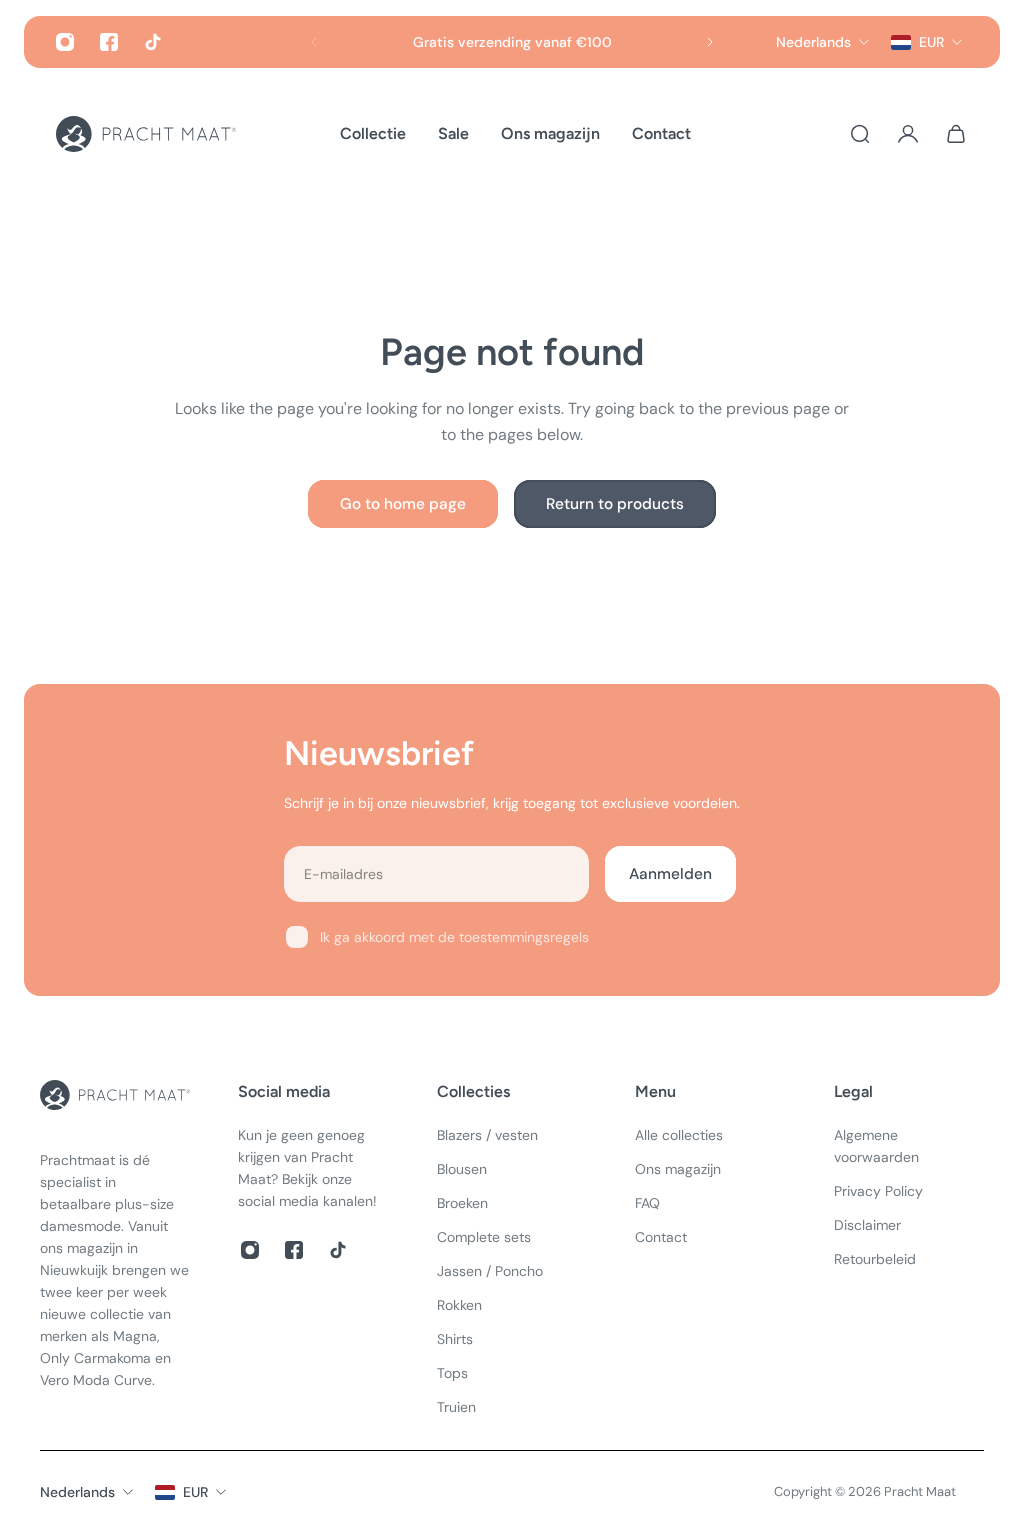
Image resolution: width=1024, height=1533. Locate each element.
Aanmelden (670, 874)
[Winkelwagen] (956, 134)
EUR (195, 1492)
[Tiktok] (153, 42)
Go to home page (403, 504)
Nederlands (77, 1492)
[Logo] (146, 134)
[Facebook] (109, 42)
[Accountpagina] (908, 134)
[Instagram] (65, 42)
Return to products (615, 504)
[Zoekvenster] (860, 134)
